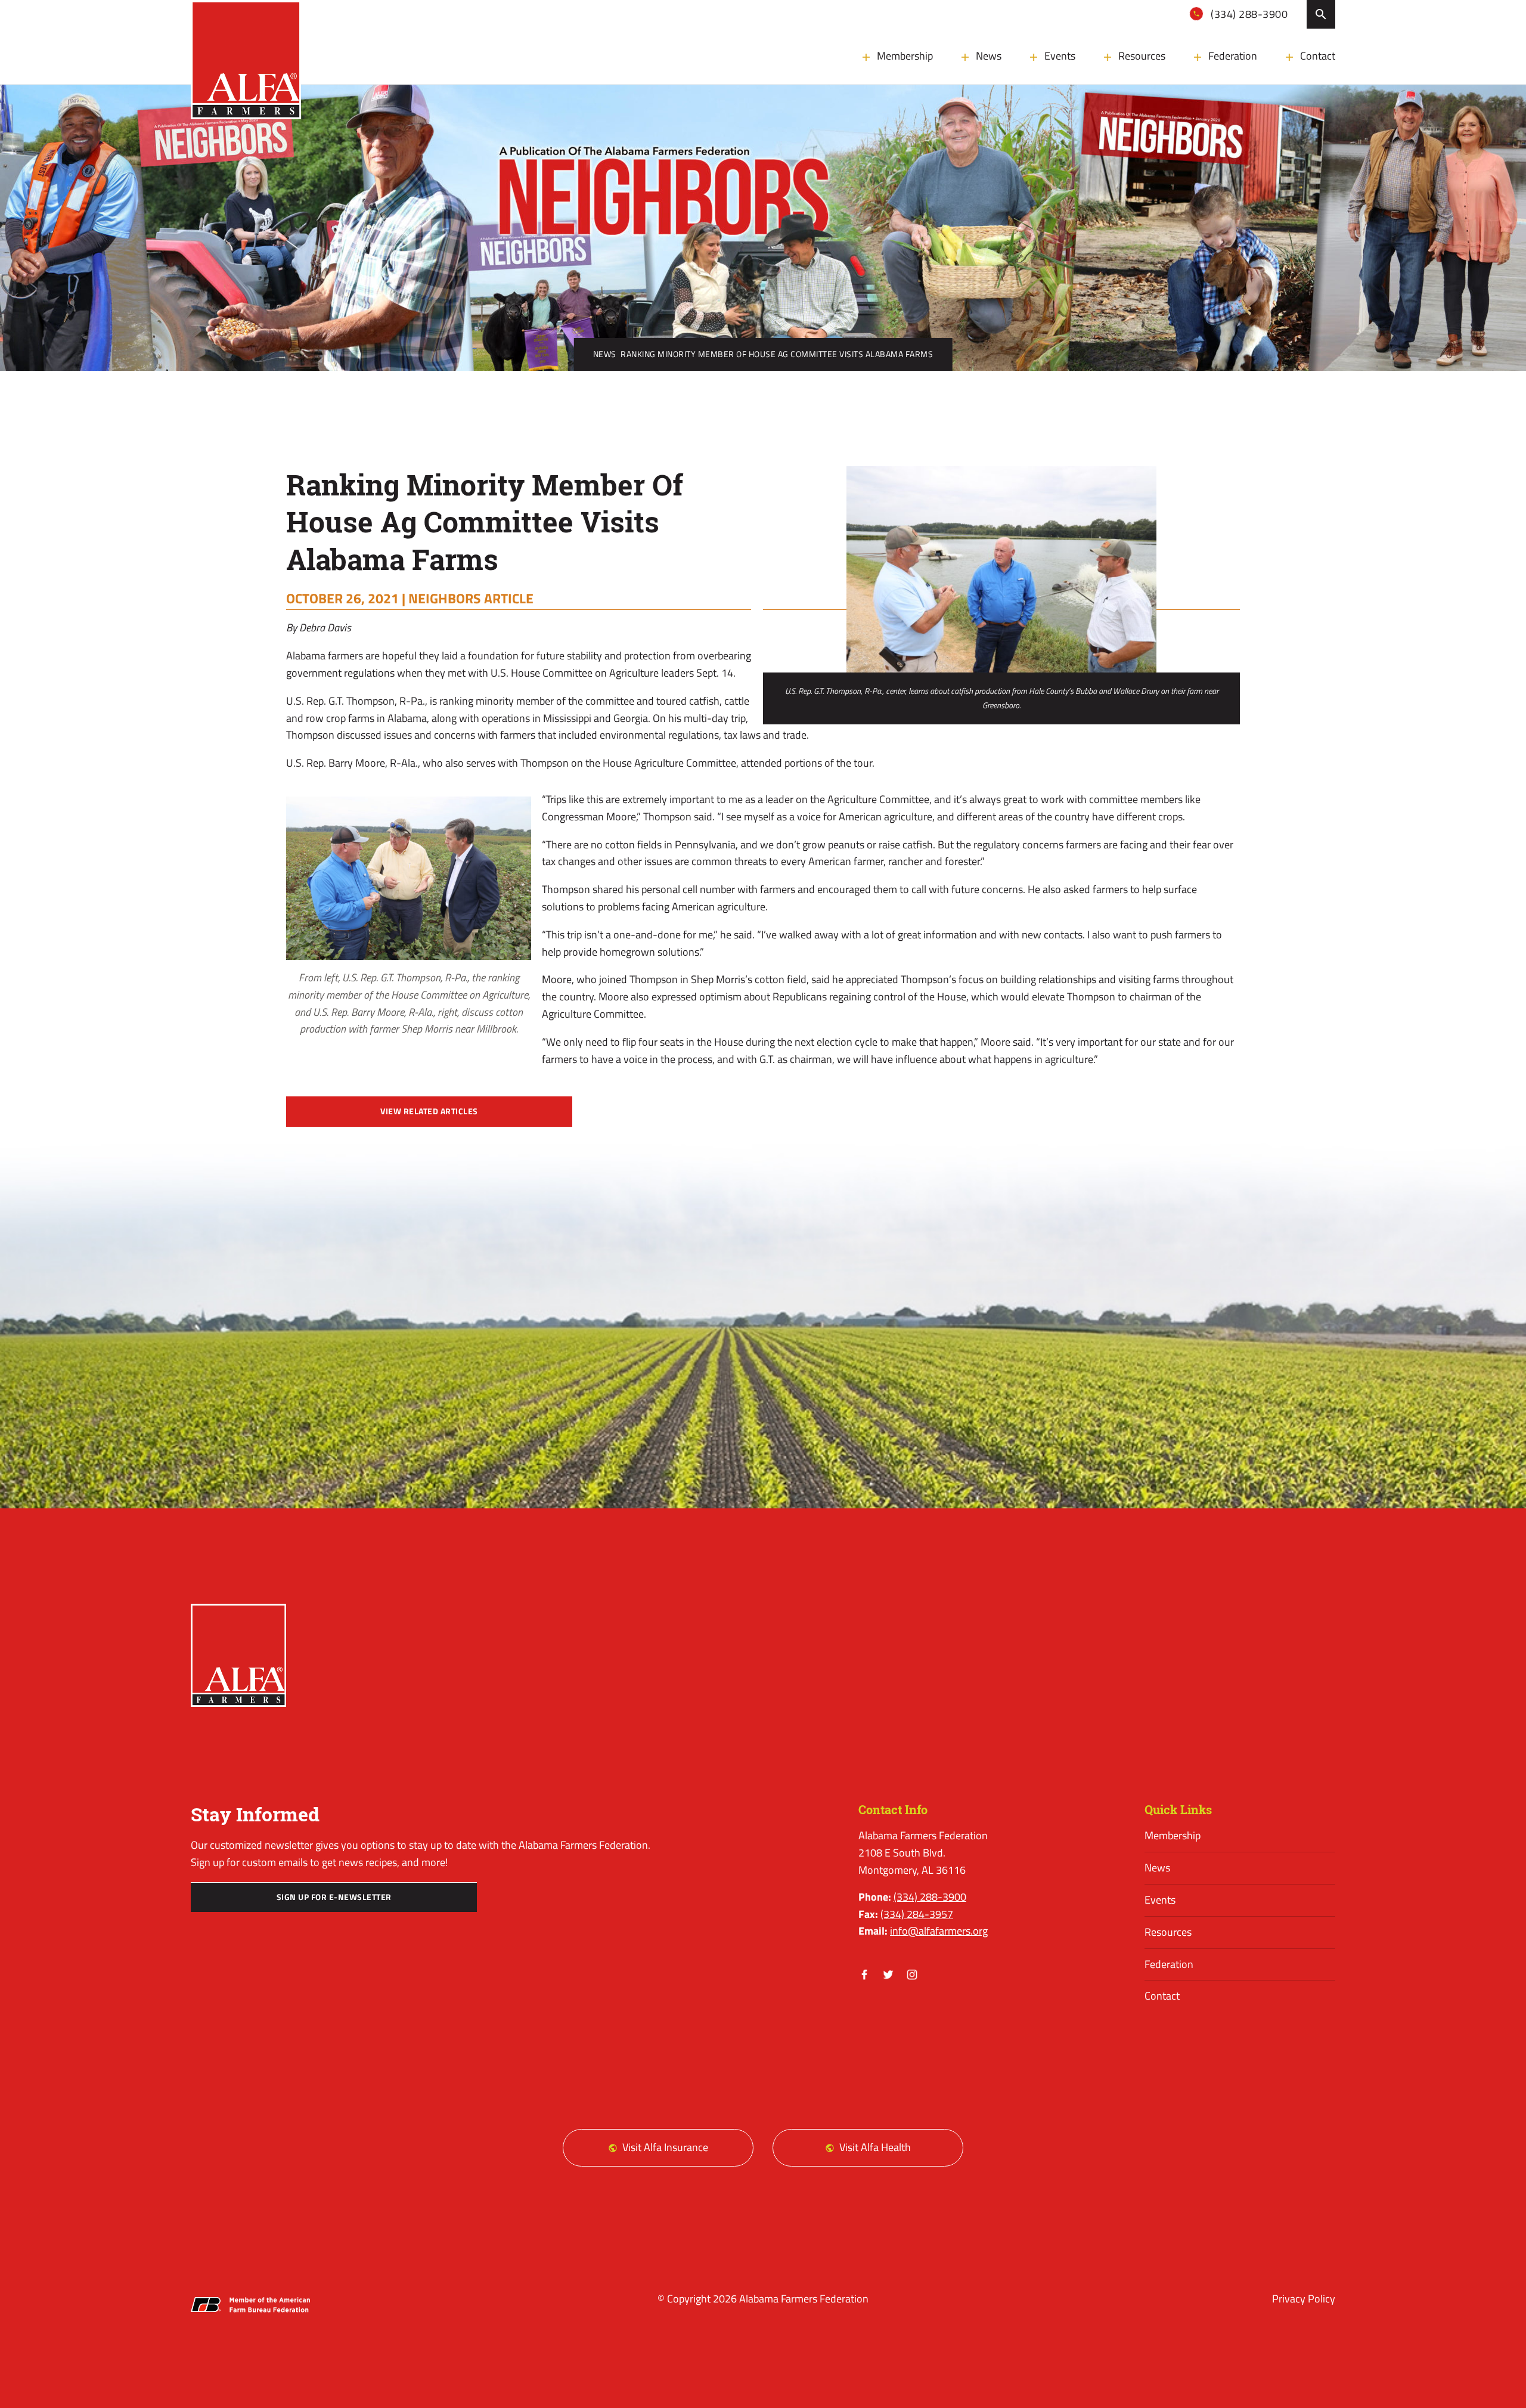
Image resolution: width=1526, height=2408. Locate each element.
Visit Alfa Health (875, 2147)
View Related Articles (429, 1111)
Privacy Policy (1304, 2299)
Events (1060, 56)
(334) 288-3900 (1248, 14)
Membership (905, 56)
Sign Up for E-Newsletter (334, 1897)
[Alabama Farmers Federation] (238, 1655)
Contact (1318, 56)
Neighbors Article (471, 598)
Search (1321, 14)
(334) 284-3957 (917, 1914)
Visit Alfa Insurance (665, 2147)
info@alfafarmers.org (939, 1931)
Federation (1233, 56)
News (989, 56)
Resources (1142, 56)
